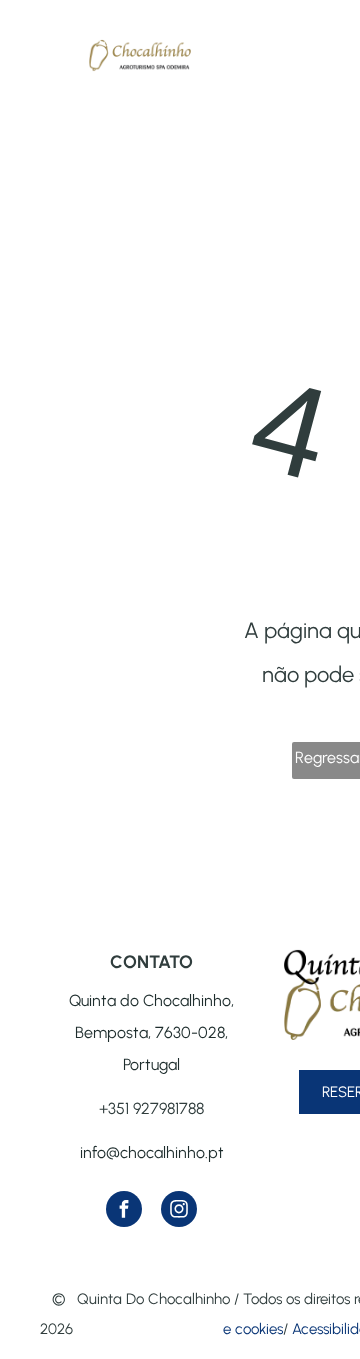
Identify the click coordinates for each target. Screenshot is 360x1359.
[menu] (30, 77)
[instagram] (179, 1211)
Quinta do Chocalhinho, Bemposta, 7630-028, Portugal (151, 1032)
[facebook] (124, 1211)
